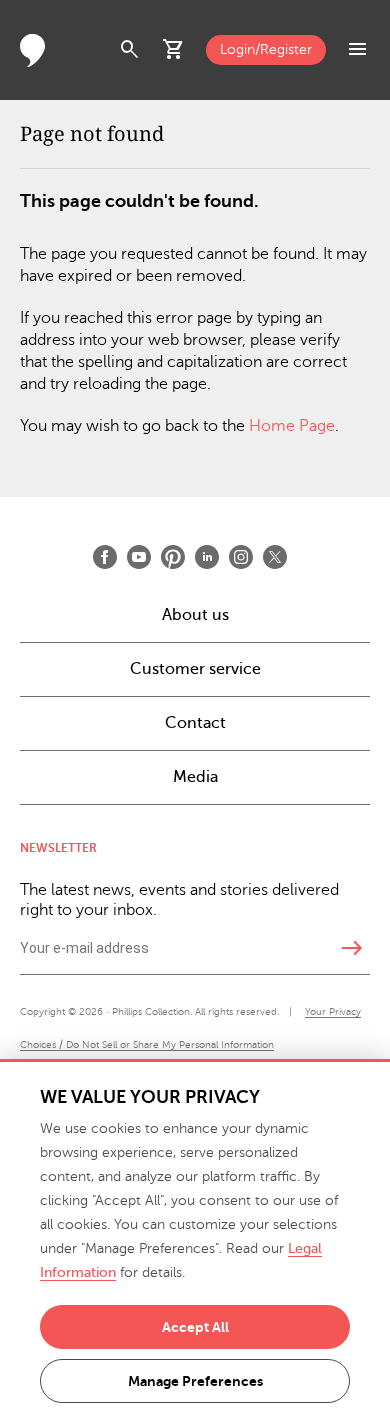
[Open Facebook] (105, 557)
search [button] (130, 50)
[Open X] (275, 557)
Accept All (195, 1327)
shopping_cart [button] (174, 50)
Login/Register (266, 49)
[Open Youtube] (139, 557)
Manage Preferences (195, 1381)
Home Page (292, 426)
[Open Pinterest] (173, 557)
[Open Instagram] (241, 557)
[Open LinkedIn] (207, 557)
